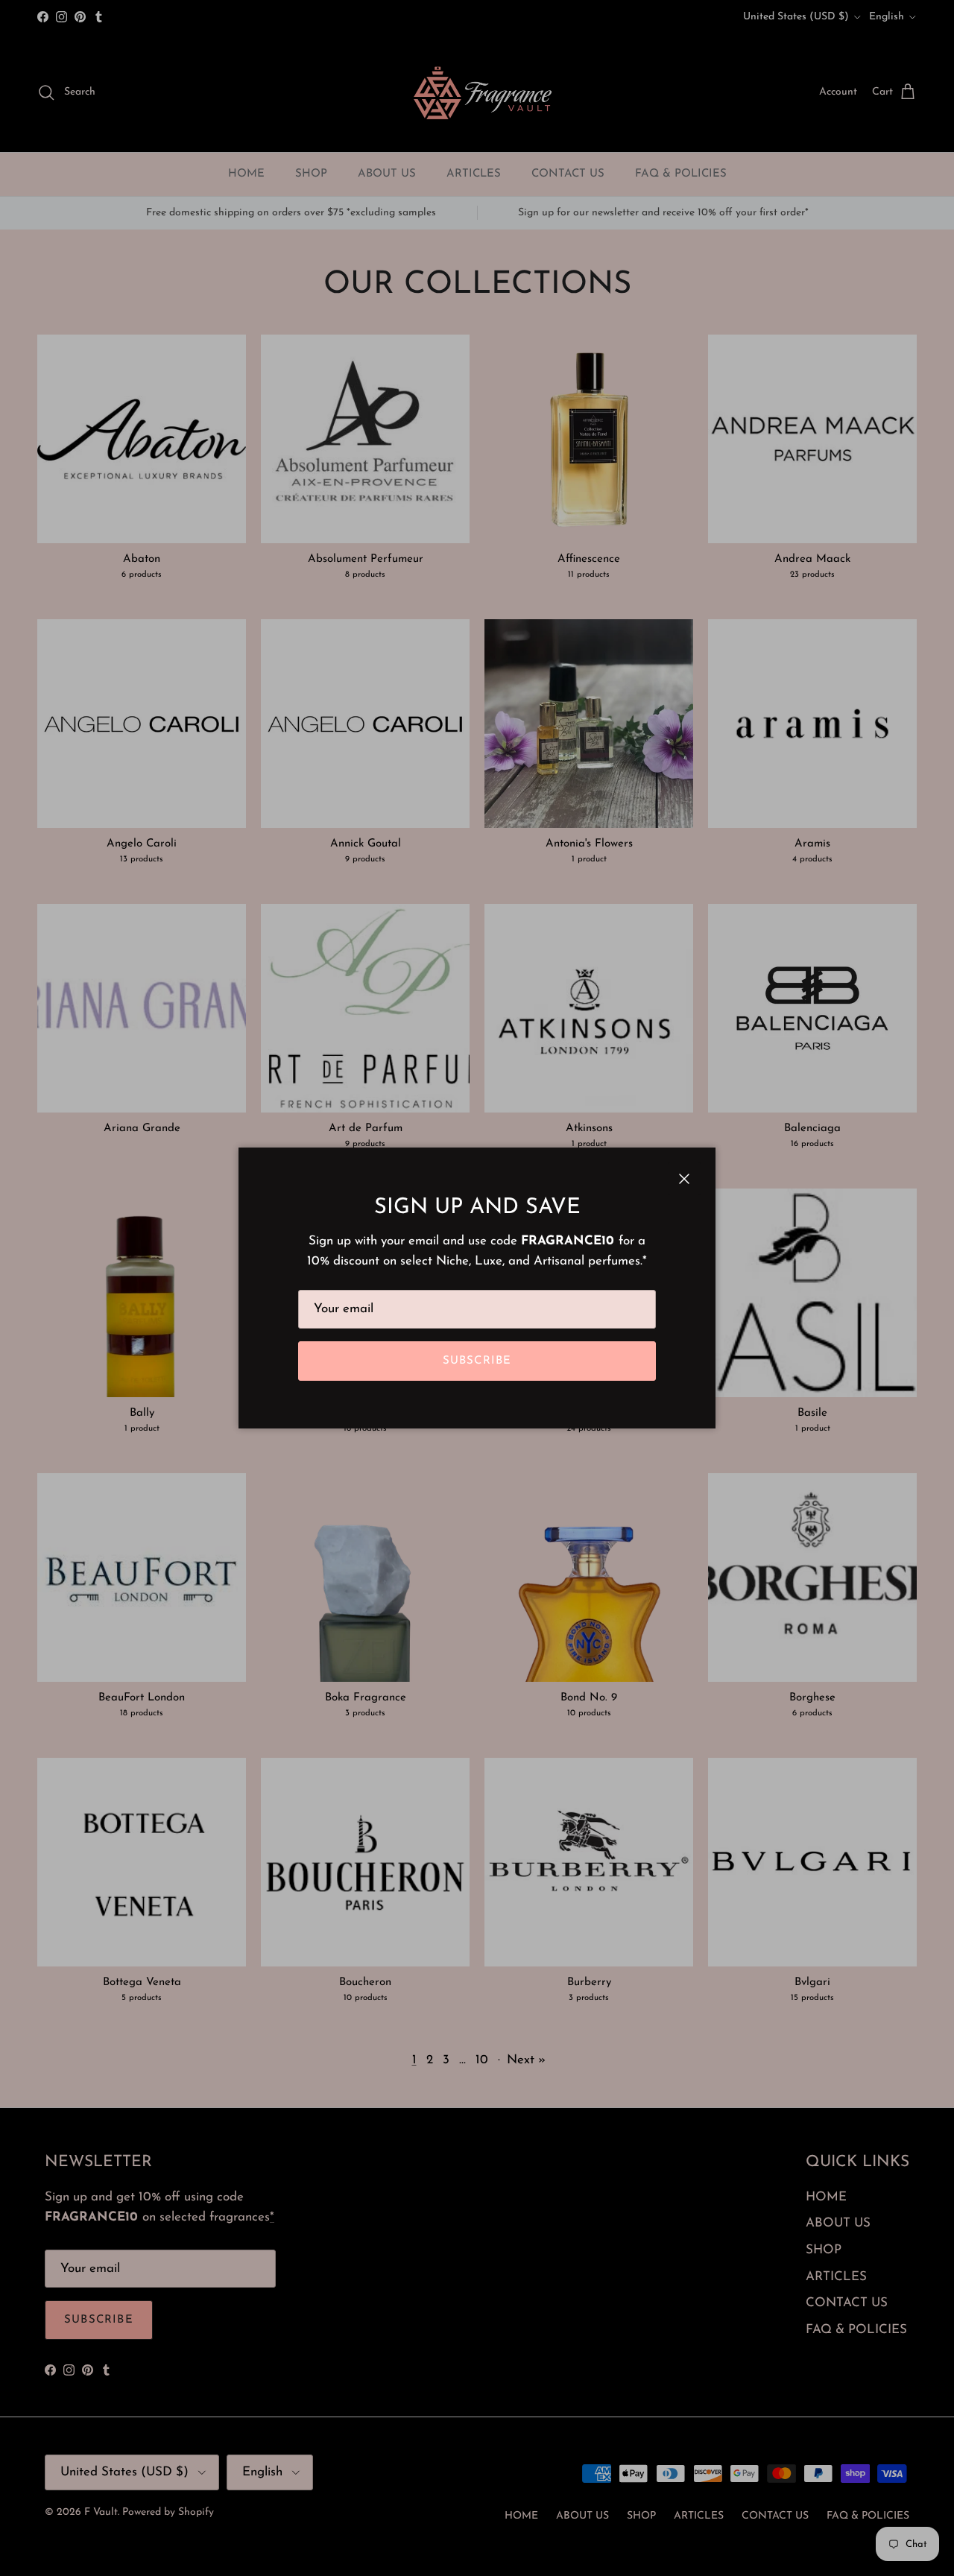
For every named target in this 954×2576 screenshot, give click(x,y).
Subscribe (477, 1361)
